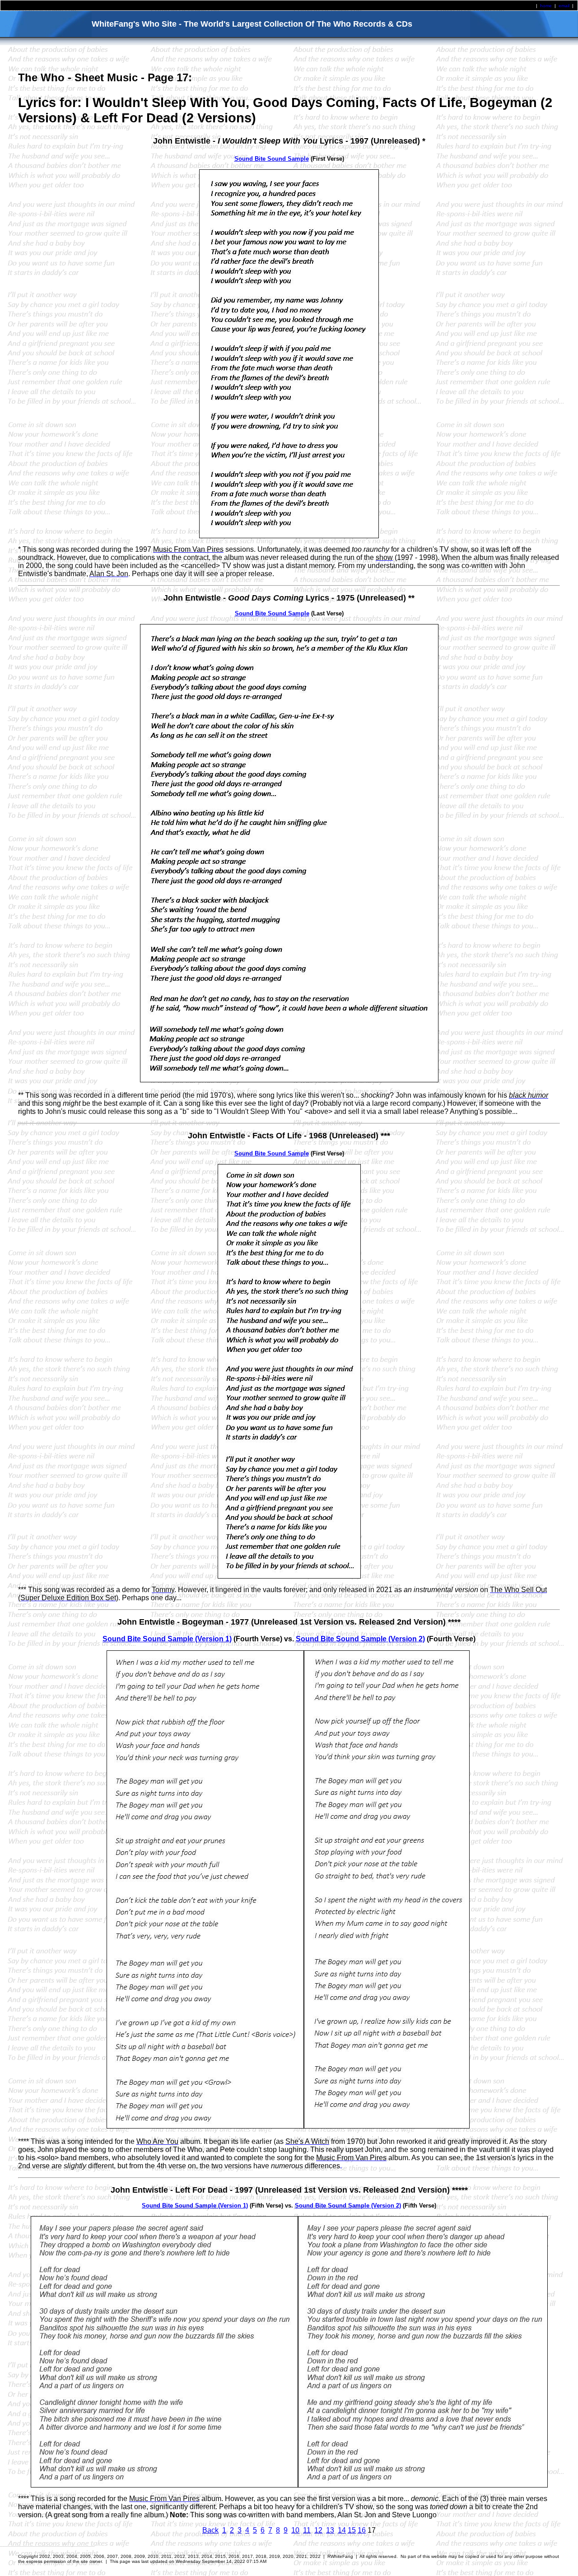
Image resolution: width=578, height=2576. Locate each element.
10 (295, 2530)
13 (330, 2530)
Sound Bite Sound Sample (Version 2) (360, 1639)
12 (318, 2530)
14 (342, 2530)
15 (352, 2530)
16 (362, 2530)
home (546, 6)
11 (307, 2530)
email (564, 6)
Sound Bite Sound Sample (272, 159)
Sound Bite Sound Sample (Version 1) (167, 1639)
